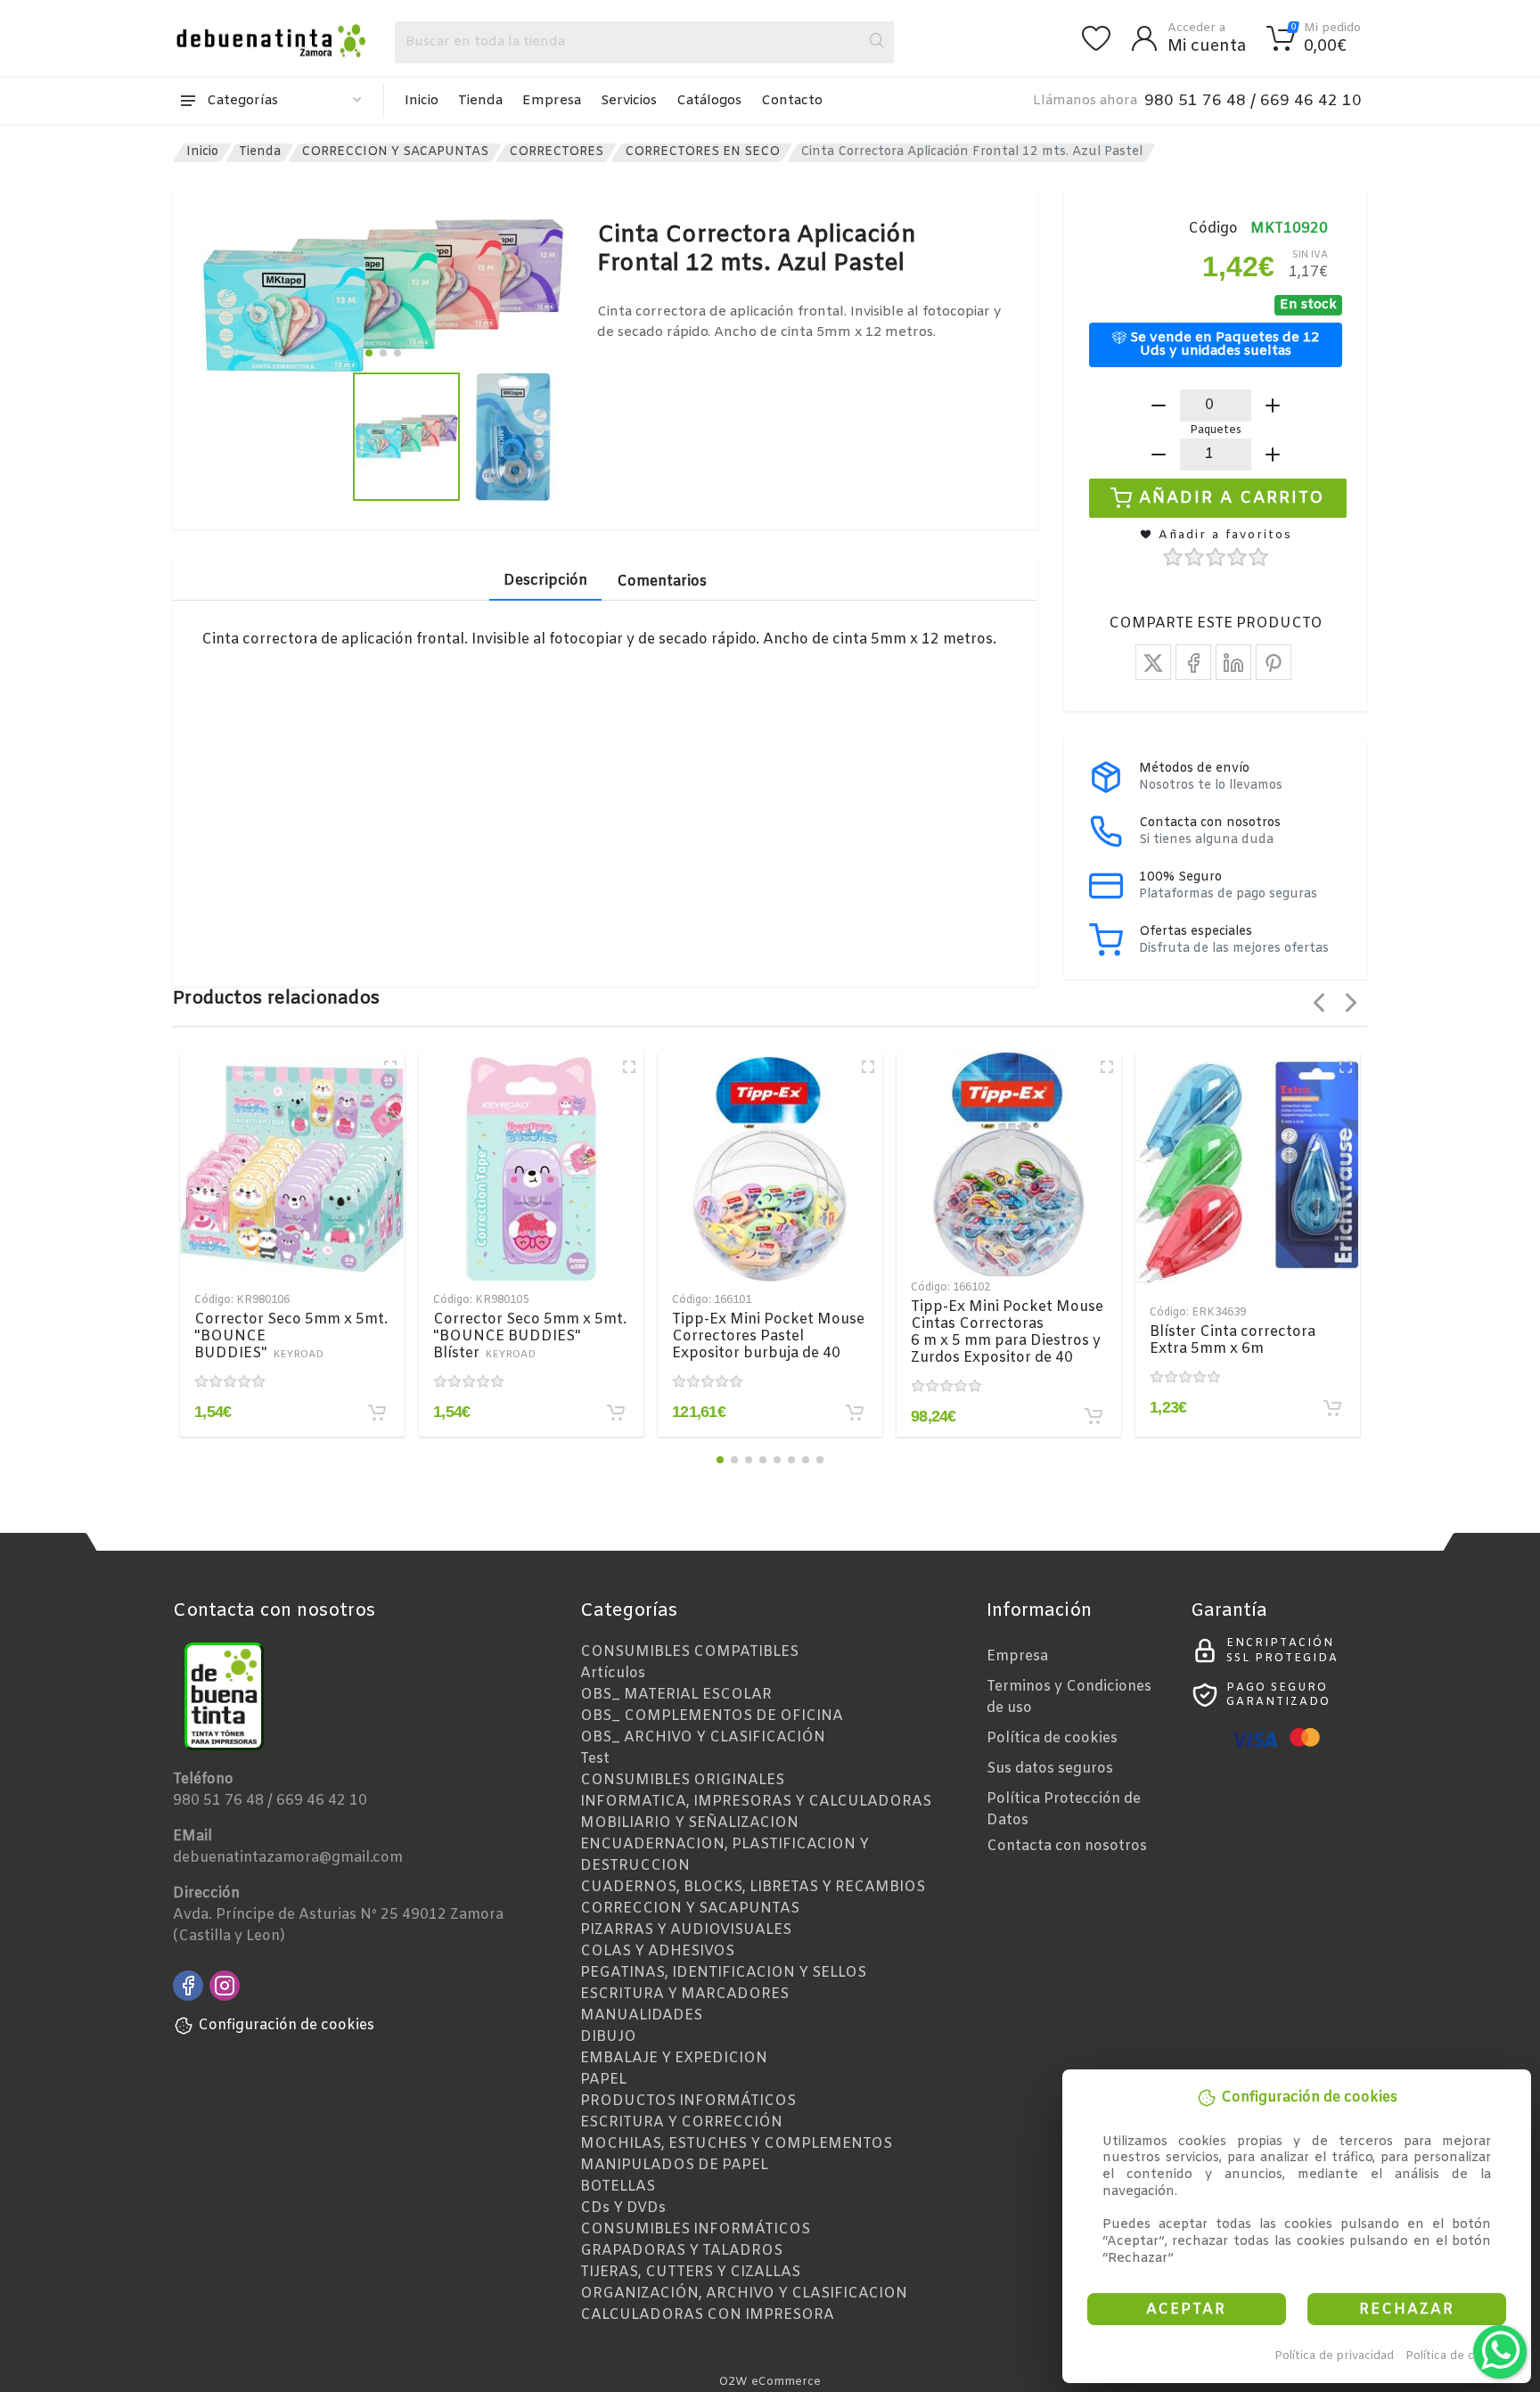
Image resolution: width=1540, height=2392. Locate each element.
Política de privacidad (1334, 2356)
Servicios (629, 101)
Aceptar (1186, 2310)
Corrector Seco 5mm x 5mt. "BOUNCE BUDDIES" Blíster (530, 1336)
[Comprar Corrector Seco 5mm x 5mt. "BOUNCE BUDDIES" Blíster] (616, 1413)
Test (595, 1759)
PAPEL (603, 2080)
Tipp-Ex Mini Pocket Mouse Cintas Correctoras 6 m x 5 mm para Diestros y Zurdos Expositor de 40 (1007, 1332)
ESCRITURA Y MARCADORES (684, 1994)
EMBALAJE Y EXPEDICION (674, 2058)
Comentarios (662, 582)
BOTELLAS (618, 2187)
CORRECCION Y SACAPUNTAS (395, 152)
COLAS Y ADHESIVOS (657, 1951)
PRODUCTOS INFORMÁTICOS (688, 2101)
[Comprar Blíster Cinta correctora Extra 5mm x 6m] (1332, 1408)
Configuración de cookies (286, 2025)
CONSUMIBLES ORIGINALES (682, 1780)
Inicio (422, 101)
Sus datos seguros (1050, 1769)
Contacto (792, 101)
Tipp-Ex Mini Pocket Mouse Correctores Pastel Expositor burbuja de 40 (768, 1336)
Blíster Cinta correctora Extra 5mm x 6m (1233, 1340)
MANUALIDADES (641, 2015)
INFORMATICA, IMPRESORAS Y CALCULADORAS (756, 1802)
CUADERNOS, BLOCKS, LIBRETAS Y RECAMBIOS (753, 1887)
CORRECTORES (556, 152)
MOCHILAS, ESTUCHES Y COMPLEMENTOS (736, 2144)
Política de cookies (1458, 2356)
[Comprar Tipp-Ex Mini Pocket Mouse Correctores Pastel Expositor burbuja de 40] (855, 1413)
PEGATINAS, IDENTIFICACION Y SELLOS (723, 1973)
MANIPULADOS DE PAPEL (674, 2165)
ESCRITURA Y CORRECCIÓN (681, 2122)
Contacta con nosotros (1067, 1846)
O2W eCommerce (770, 2382)
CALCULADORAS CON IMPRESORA (707, 2315)
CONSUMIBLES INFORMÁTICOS (695, 2229)
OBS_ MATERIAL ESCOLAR (676, 1695)
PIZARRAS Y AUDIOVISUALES (686, 1930)
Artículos (613, 1673)
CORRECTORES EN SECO (702, 152)
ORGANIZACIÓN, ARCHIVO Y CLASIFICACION (744, 2294)
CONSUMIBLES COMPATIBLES (689, 1652)
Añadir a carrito (1232, 497)
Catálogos (709, 101)
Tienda (480, 101)
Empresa (552, 101)
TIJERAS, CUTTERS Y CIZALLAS (690, 2272)
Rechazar (1407, 2310)
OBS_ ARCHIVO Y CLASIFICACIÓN (703, 1737)
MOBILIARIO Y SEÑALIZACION (689, 1823)
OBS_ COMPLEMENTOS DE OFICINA (712, 1716)
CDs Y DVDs (623, 2208)
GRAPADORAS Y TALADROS (681, 2251)
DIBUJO (608, 2037)
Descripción (545, 581)
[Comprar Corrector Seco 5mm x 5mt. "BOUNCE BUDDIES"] (377, 1413)
